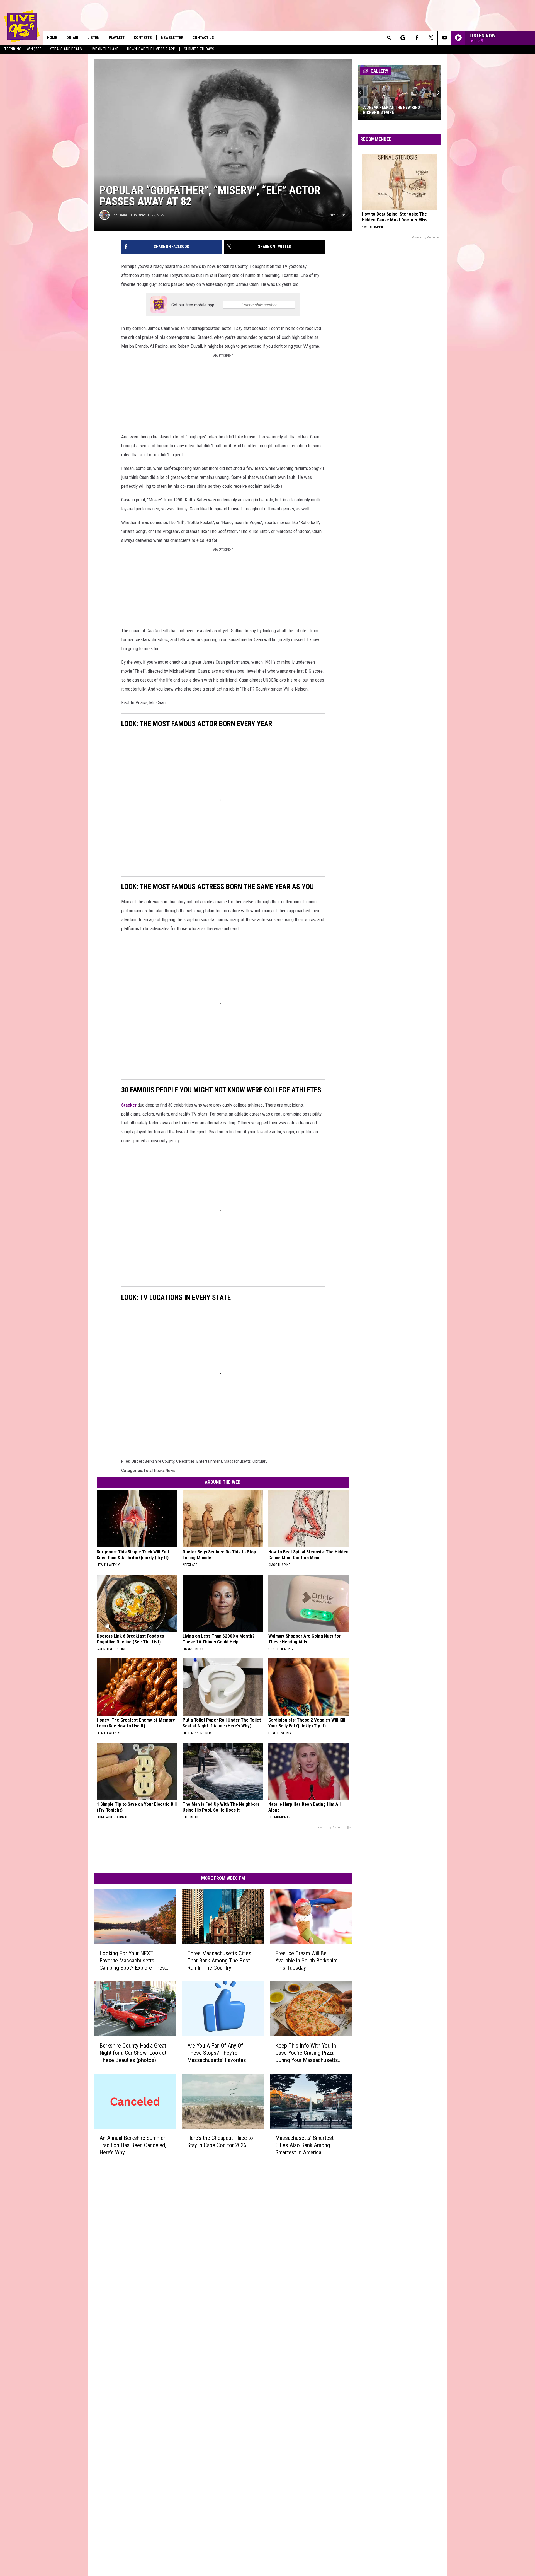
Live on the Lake (104, 49)
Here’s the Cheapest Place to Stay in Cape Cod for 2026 (220, 2142)
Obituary (260, 1461)
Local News (154, 1471)
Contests (143, 38)
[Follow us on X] (431, 38)
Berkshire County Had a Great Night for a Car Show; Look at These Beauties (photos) (133, 2053)
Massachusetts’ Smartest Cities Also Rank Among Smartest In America (304, 2145)
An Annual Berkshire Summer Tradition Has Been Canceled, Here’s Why (133, 2145)
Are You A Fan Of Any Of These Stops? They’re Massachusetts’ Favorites (217, 2053)
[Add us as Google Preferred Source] (403, 38)
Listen (93, 38)
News (170, 1471)
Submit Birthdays (199, 49)
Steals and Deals (66, 49)
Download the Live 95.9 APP (151, 49)
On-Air (72, 38)
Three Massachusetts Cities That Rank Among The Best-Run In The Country (219, 1961)
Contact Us (203, 38)
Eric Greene (120, 215)
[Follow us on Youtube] (445, 38)
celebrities (185, 1461)
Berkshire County (160, 1461)
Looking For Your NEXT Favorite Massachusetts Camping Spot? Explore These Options (134, 1961)
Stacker (129, 1105)
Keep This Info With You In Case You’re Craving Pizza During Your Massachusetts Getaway (307, 2053)
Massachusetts (237, 1461)
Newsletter (172, 38)
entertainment (209, 1461)
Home (52, 38)
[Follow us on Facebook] (417, 38)
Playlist (117, 38)
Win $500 (34, 49)
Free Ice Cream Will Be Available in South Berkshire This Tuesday (307, 1961)
